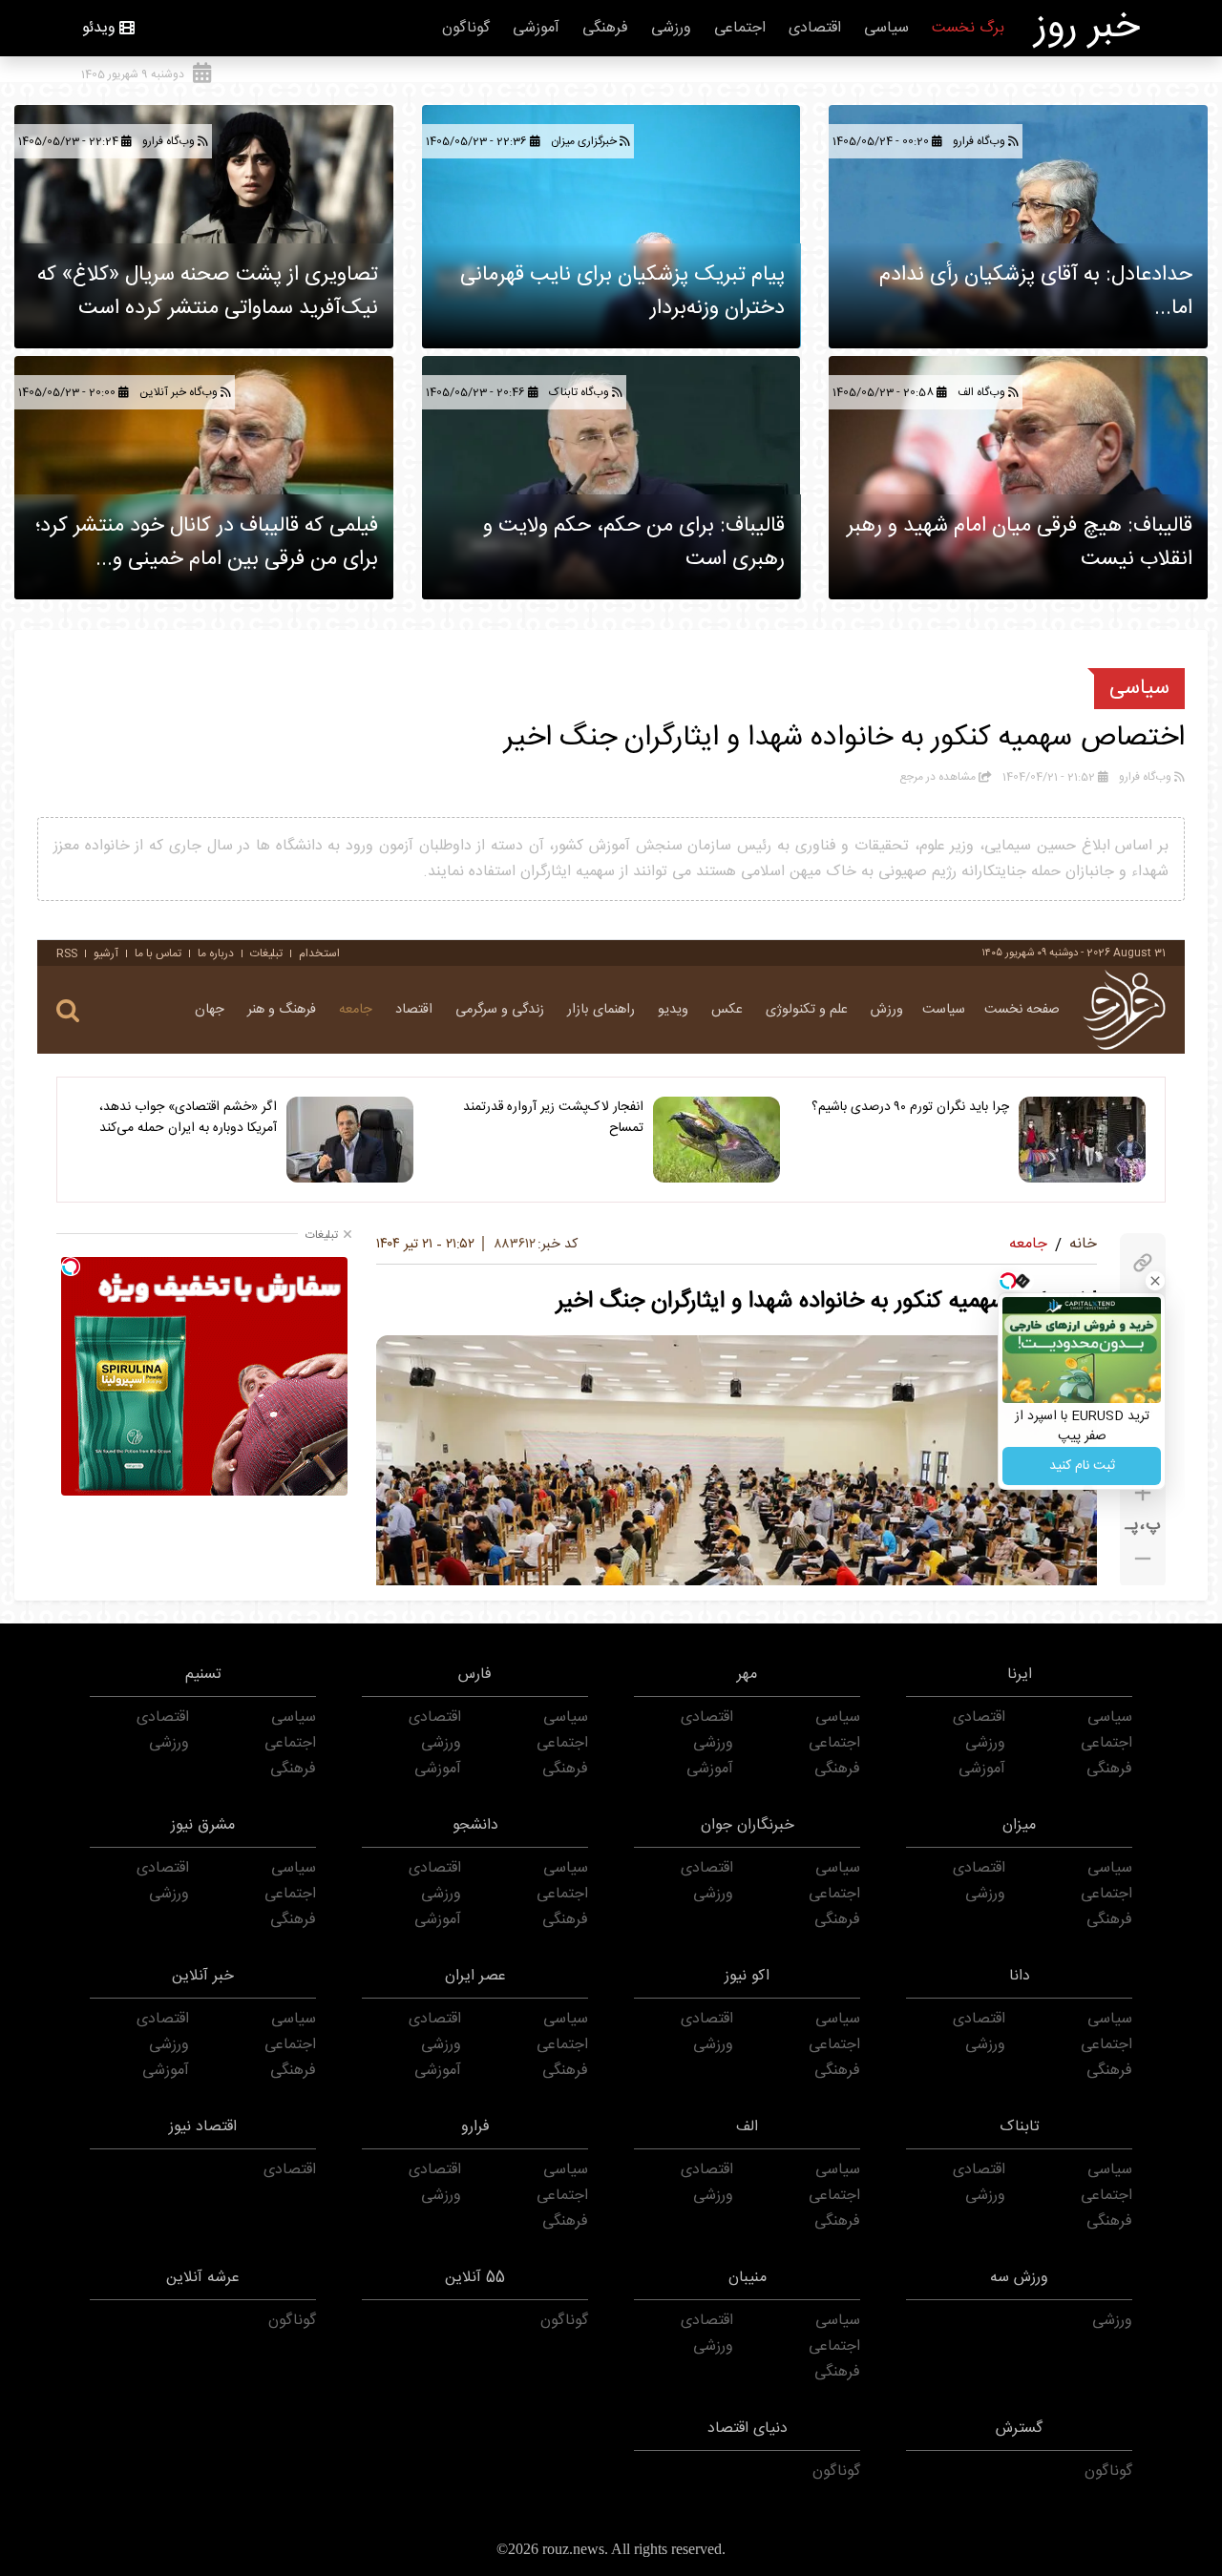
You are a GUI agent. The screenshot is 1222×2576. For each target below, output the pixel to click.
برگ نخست (968, 28)
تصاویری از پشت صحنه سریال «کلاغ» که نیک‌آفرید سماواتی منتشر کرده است (208, 292)
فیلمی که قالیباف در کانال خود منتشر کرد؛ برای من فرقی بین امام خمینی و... (207, 543)
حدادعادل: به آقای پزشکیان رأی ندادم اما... (1036, 292)
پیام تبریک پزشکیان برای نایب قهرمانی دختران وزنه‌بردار (622, 292)
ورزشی (671, 28)
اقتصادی (815, 28)
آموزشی (536, 28)
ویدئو (99, 28)
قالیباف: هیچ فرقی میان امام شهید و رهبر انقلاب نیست (1020, 543)
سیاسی (886, 28)
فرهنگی (605, 28)
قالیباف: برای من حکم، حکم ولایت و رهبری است (634, 543)
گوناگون (466, 28)
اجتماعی (740, 28)
